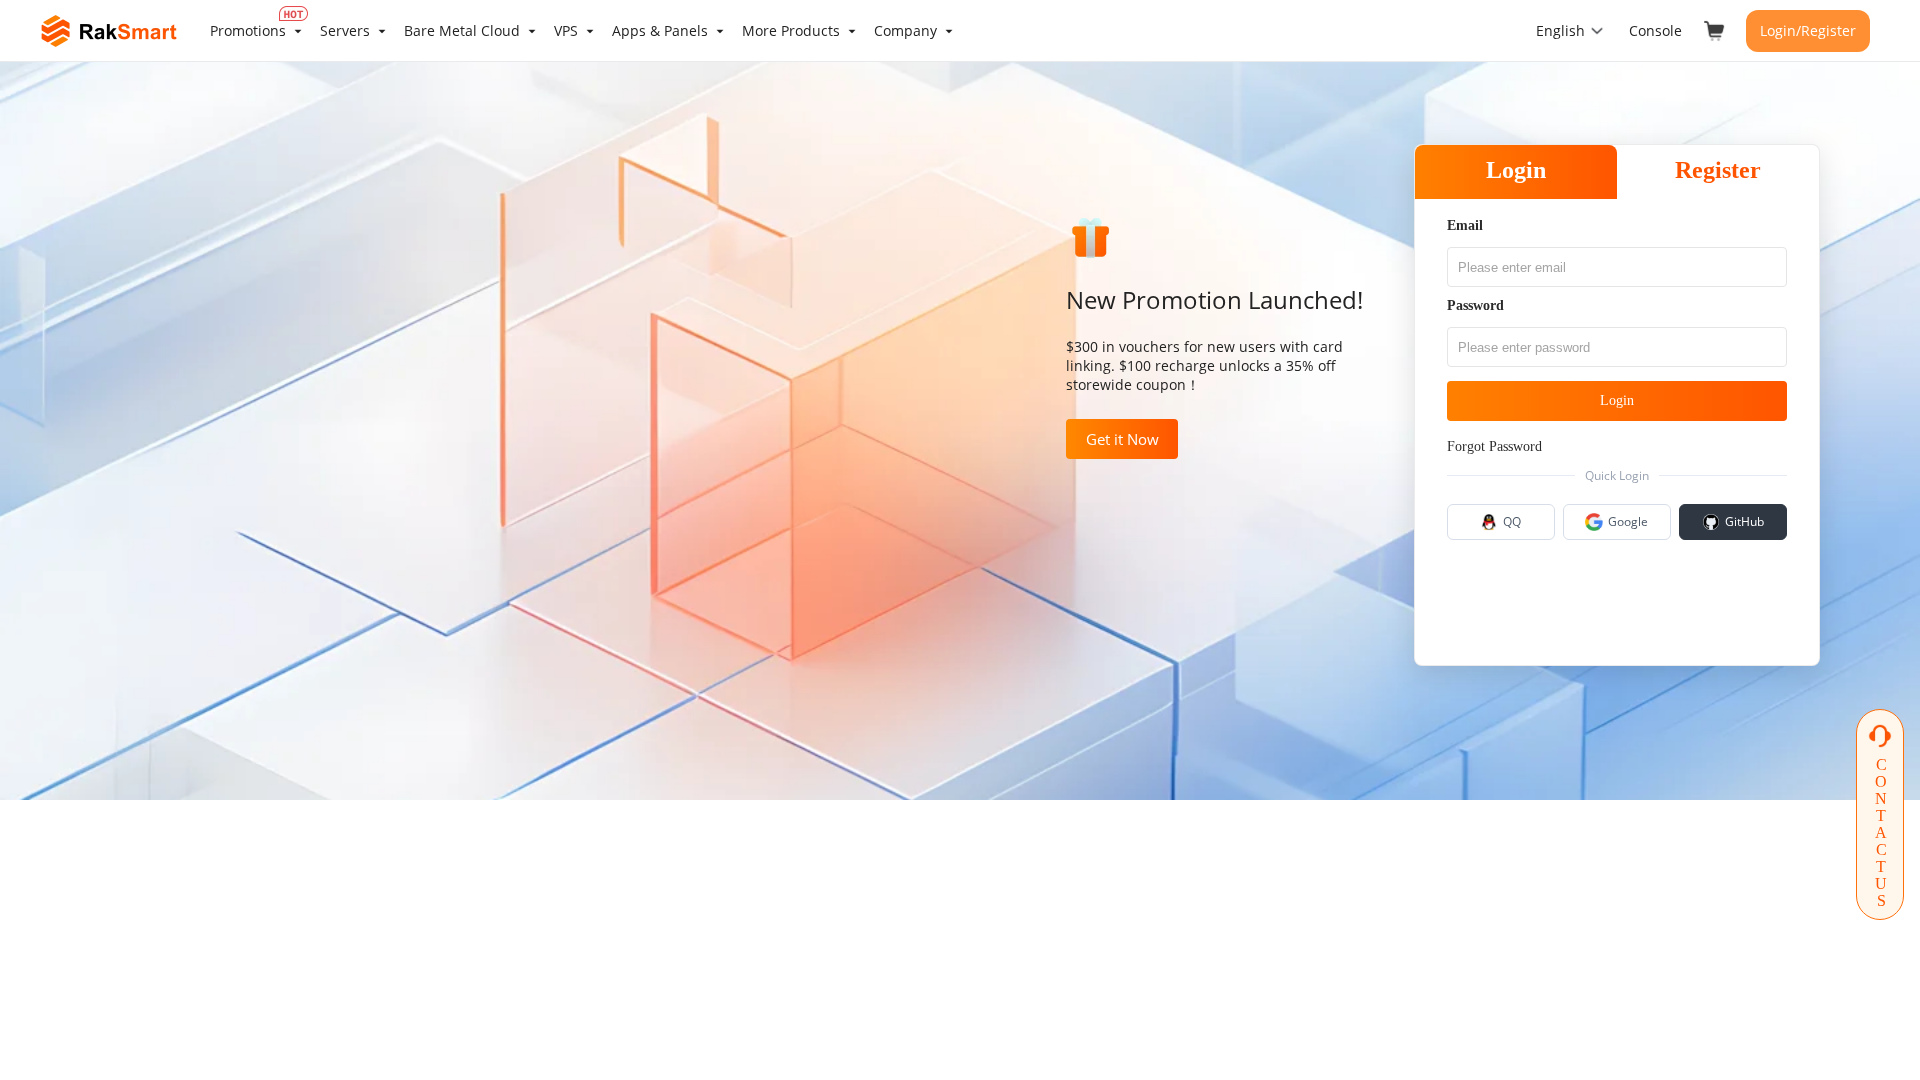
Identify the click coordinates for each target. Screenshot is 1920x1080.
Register (1718, 170)
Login (1516, 170)
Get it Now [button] (1122, 439)
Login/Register (1808, 30)
